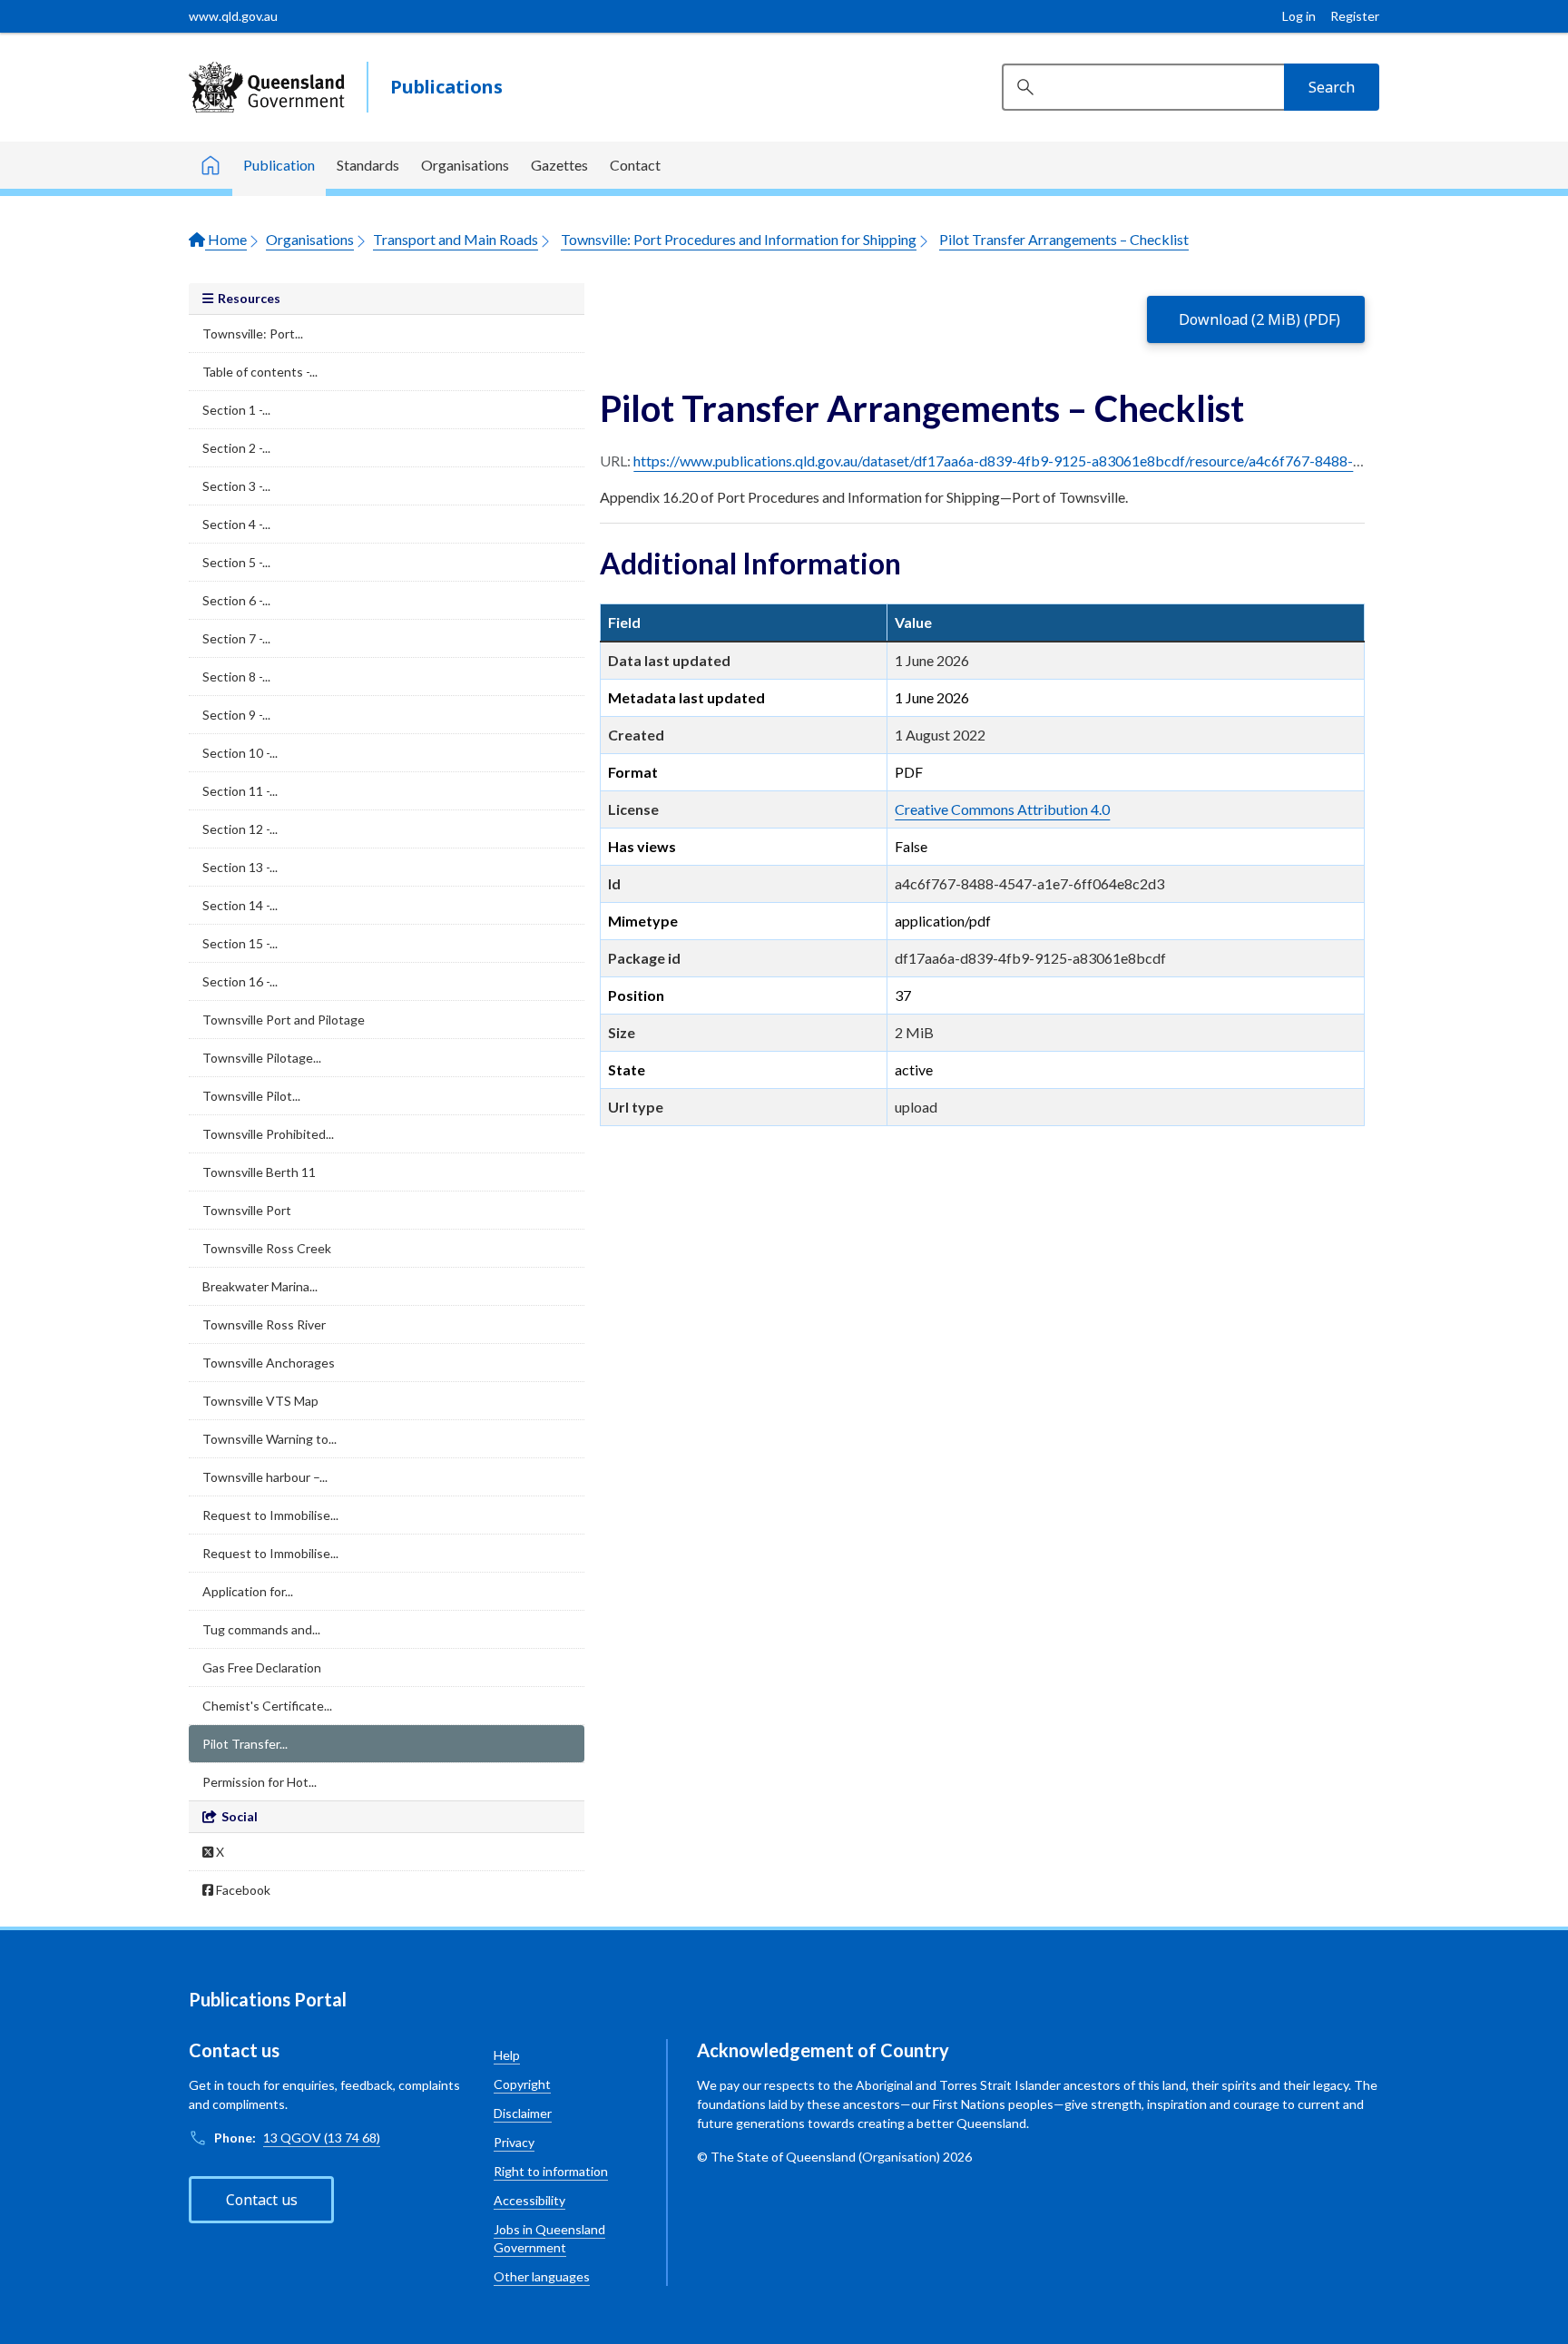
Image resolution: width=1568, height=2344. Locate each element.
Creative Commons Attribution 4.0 (1002, 809)
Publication (279, 165)
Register (1355, 16)
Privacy (514, 2142)
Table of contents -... (260, 372)
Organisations (465, 165)
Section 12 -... (240, 829)
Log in (1299, 16)
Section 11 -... (240, 791)
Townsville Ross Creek (267, 1248)
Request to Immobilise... (270, 1515)
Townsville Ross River (264, 1324)
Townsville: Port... (253, 333)
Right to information (551, 2171)
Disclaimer (523, 2113)
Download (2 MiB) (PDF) (1259, 319)
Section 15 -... (240, 943)
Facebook (242, 1890)
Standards (368, 165)
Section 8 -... (236, 677)
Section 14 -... (240, 905)
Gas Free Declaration (262, 1667)
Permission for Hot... (260, 1782)
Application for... (248, 1591)
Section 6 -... (236, 600)
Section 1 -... (236, 410)
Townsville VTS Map (260, 1401)
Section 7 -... (236, 638)
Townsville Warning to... (269, 1439)
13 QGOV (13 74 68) (322, 2138)
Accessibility (529, 2200)
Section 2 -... (236, 448)
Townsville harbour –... (265, 1477)
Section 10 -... (240, 753)
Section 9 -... (236, 715)
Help (507, 2055)
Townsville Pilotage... (262, 1058)
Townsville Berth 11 (259, 1172)
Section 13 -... (240, 867)
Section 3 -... (236, 486)
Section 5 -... (236, 562)
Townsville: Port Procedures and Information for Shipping (739, 239)
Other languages (542, 2276)
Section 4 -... (236, 524)
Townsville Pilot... (251, 1096)
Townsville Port (247, 1210)
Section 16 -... (240, 981)
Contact (635, 165)
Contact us (262, 2200)
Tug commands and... (261, 1629)
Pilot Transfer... (245, 1744)
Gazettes (559, 165)
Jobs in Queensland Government (549, 2238)
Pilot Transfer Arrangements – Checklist (1064, 239)
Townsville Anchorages (269, 1363)
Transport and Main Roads (456, 239)
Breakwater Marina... (260, 1286)
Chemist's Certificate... (267, 1706)
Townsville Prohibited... (268, 1134)
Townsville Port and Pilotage (284, 1020)
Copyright (522, 2084)
